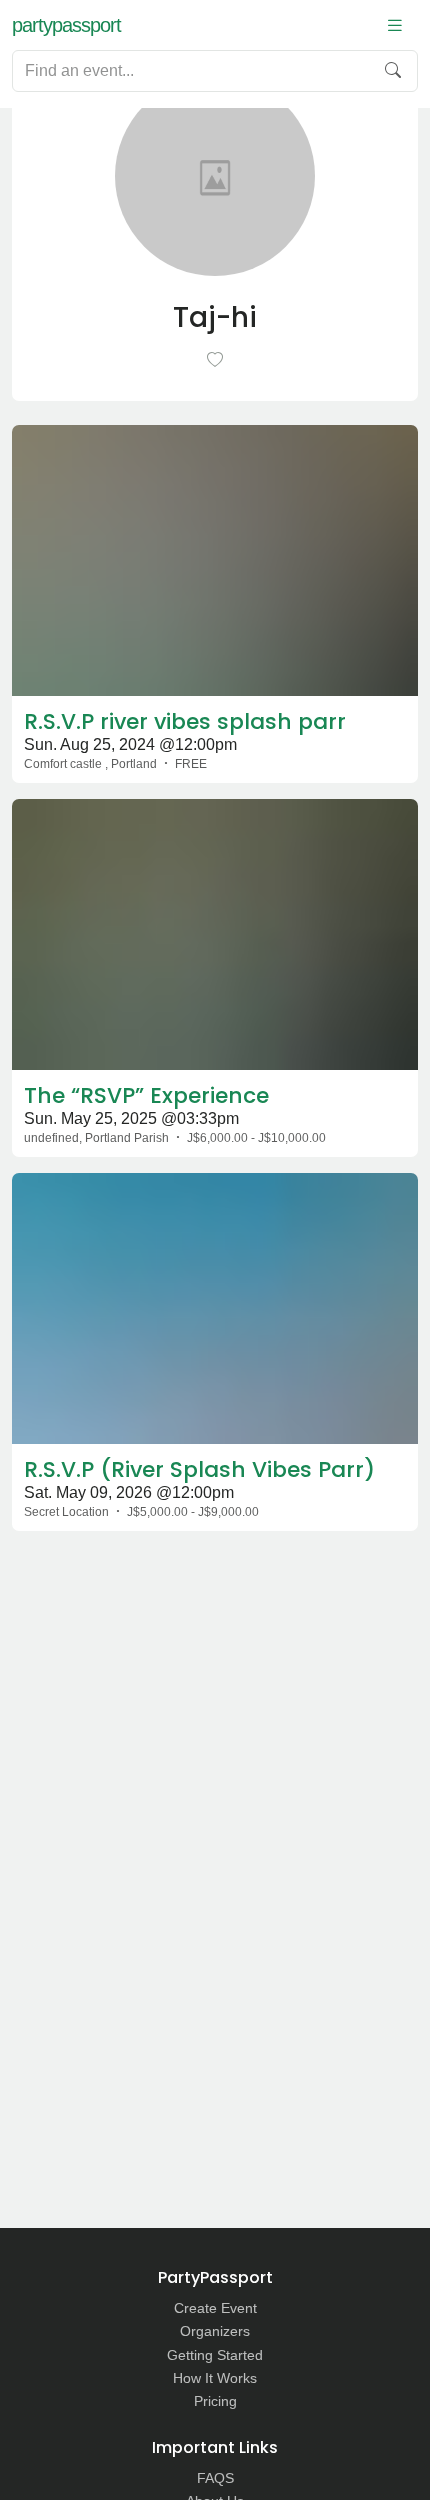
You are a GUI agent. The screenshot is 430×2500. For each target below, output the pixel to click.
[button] (395, 25)
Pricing (215, 2401)
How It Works (215, 2378)
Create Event (215, 2308)
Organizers (215, 2331)
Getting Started (215, 2355)
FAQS (215, 2478)
